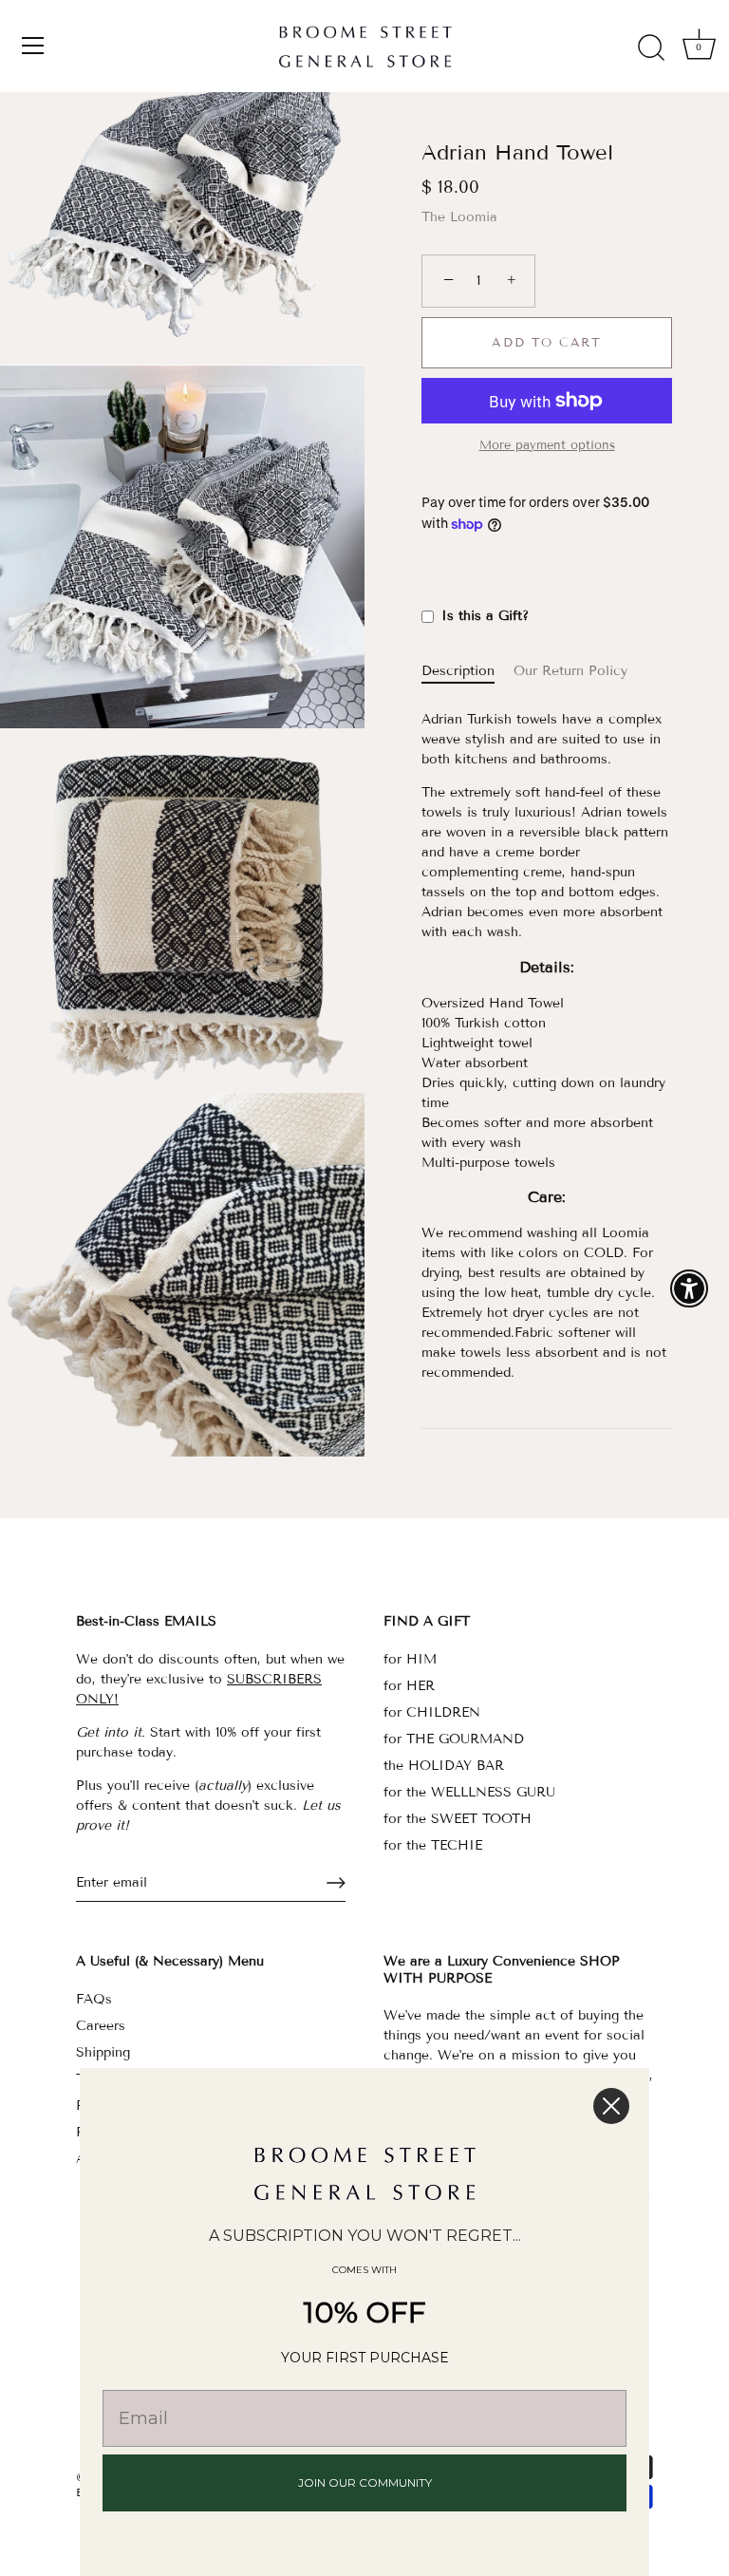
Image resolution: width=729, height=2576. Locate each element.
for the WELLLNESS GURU (469, 1792)
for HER (409, 1686)
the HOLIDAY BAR (444, 1766)
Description (458, 671)
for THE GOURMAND (454, 1739)
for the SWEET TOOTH (458, 1819)
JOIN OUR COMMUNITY (365, 2482)
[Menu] (33, 46)
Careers (101, 2026)
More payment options (547, 445)
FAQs (94, 1999)
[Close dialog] (611, 2106)
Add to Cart (547, 343)
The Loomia (459, 217)
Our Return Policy (570, 671)
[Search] (651, 48)
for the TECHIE (433, 1845)
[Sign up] (336, 1883)
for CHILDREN (432, 1712)
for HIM (410, 1659)
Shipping (103, 2052)
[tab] (467, 671)
